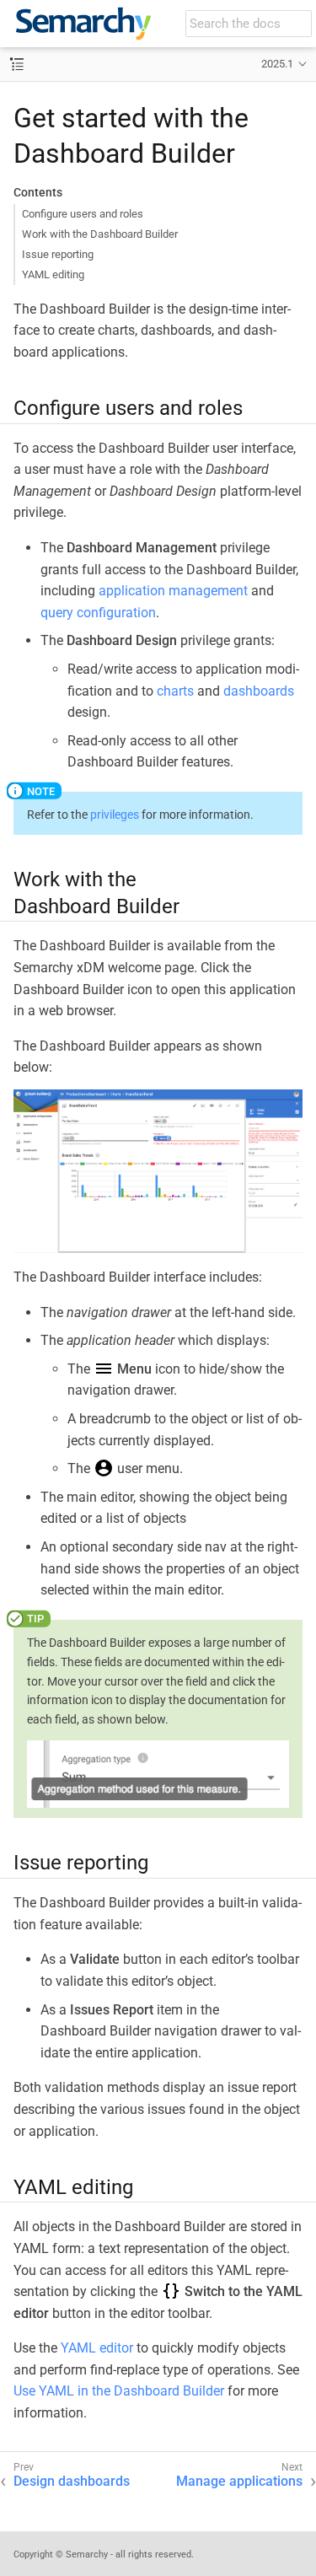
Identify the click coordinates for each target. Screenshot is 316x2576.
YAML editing (53, 274)
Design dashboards (72, 2481)
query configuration (98, 613)
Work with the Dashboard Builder (100, 234)
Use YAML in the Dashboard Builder (119, 2391)
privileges (115, 815)
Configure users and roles (83, 214)
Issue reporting (58, 254)
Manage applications (239, 2481)
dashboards (259, 691)
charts (175, 691)
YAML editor (97, 2348)
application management (173, 591)
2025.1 (277, 64)
